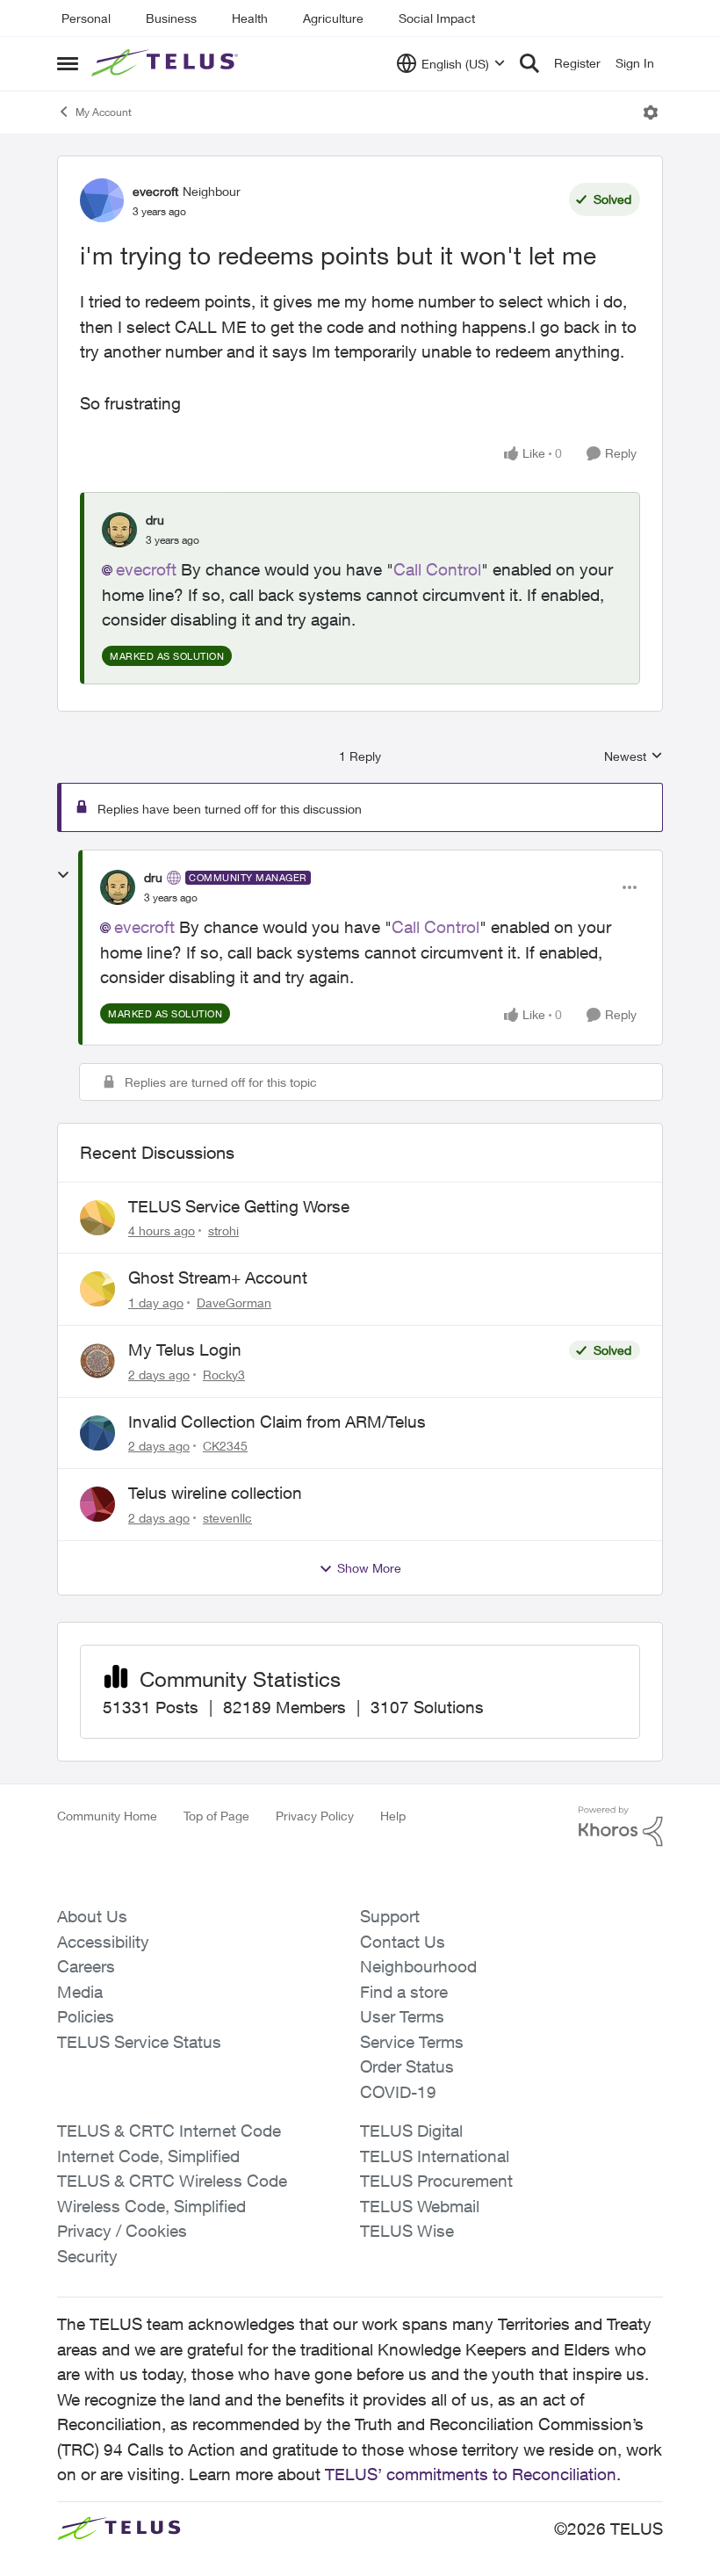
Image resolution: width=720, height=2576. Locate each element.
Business (171, 18)
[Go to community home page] (167, 63)
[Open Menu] (651, 112)
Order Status (407, 2066)
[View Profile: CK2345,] (97, 1433)
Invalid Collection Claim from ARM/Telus (277, 1422)
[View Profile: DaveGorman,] (97, 1289)
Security (87, 2256)
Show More (369, 1568)
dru (155, 520)
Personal (86, 18)
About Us (92, 1916)
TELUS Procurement (436, 2181)
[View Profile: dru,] (119, 530)
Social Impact (437, 18)
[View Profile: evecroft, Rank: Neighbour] (102, 200)
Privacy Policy (315, 1816)
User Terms (402, 2016)
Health (250, 18)
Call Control (437, 569)
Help (393, 1816)
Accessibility (103, 1942)
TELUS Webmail (420, 2206)
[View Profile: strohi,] (97, 1218)
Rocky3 (224, 1375)
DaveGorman (234, 1302)
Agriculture (333, 18)
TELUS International (435, 2156)
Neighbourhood (418, 1966)
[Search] (529, 63)
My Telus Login (185, 1350)
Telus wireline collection (215, 1493)
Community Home (107, 1816)
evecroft (155, 191)
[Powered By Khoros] (621, 1827)
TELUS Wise (407, 2231)
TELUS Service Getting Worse (239, 1206)
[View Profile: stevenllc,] (97, 1504)
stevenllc (227, 1518)
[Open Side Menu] (68, 63)
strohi (223, 1230)
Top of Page (216, 1816)
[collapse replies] (63, 875)
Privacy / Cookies (122, 2231)
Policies (86, 2016)
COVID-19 (398, 2092)
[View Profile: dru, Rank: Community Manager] (118, 887)
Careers (86, 1966)
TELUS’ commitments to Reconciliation (471, 2474)
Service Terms (412, 2042)
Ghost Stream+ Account (218, 1277)
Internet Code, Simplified (148, 2156)
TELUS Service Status (139, 2042)
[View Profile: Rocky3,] (97, 1361)
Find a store (404, 1992)
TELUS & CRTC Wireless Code (172, 2181)
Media (80, 1992)
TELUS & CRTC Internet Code (169, 2131)
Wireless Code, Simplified (151, 2206)
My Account (104, 112)
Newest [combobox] (634, 757)
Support (390, 1916)
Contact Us (403, 1942)
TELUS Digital (411, 2131)
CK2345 (225, 1446)
